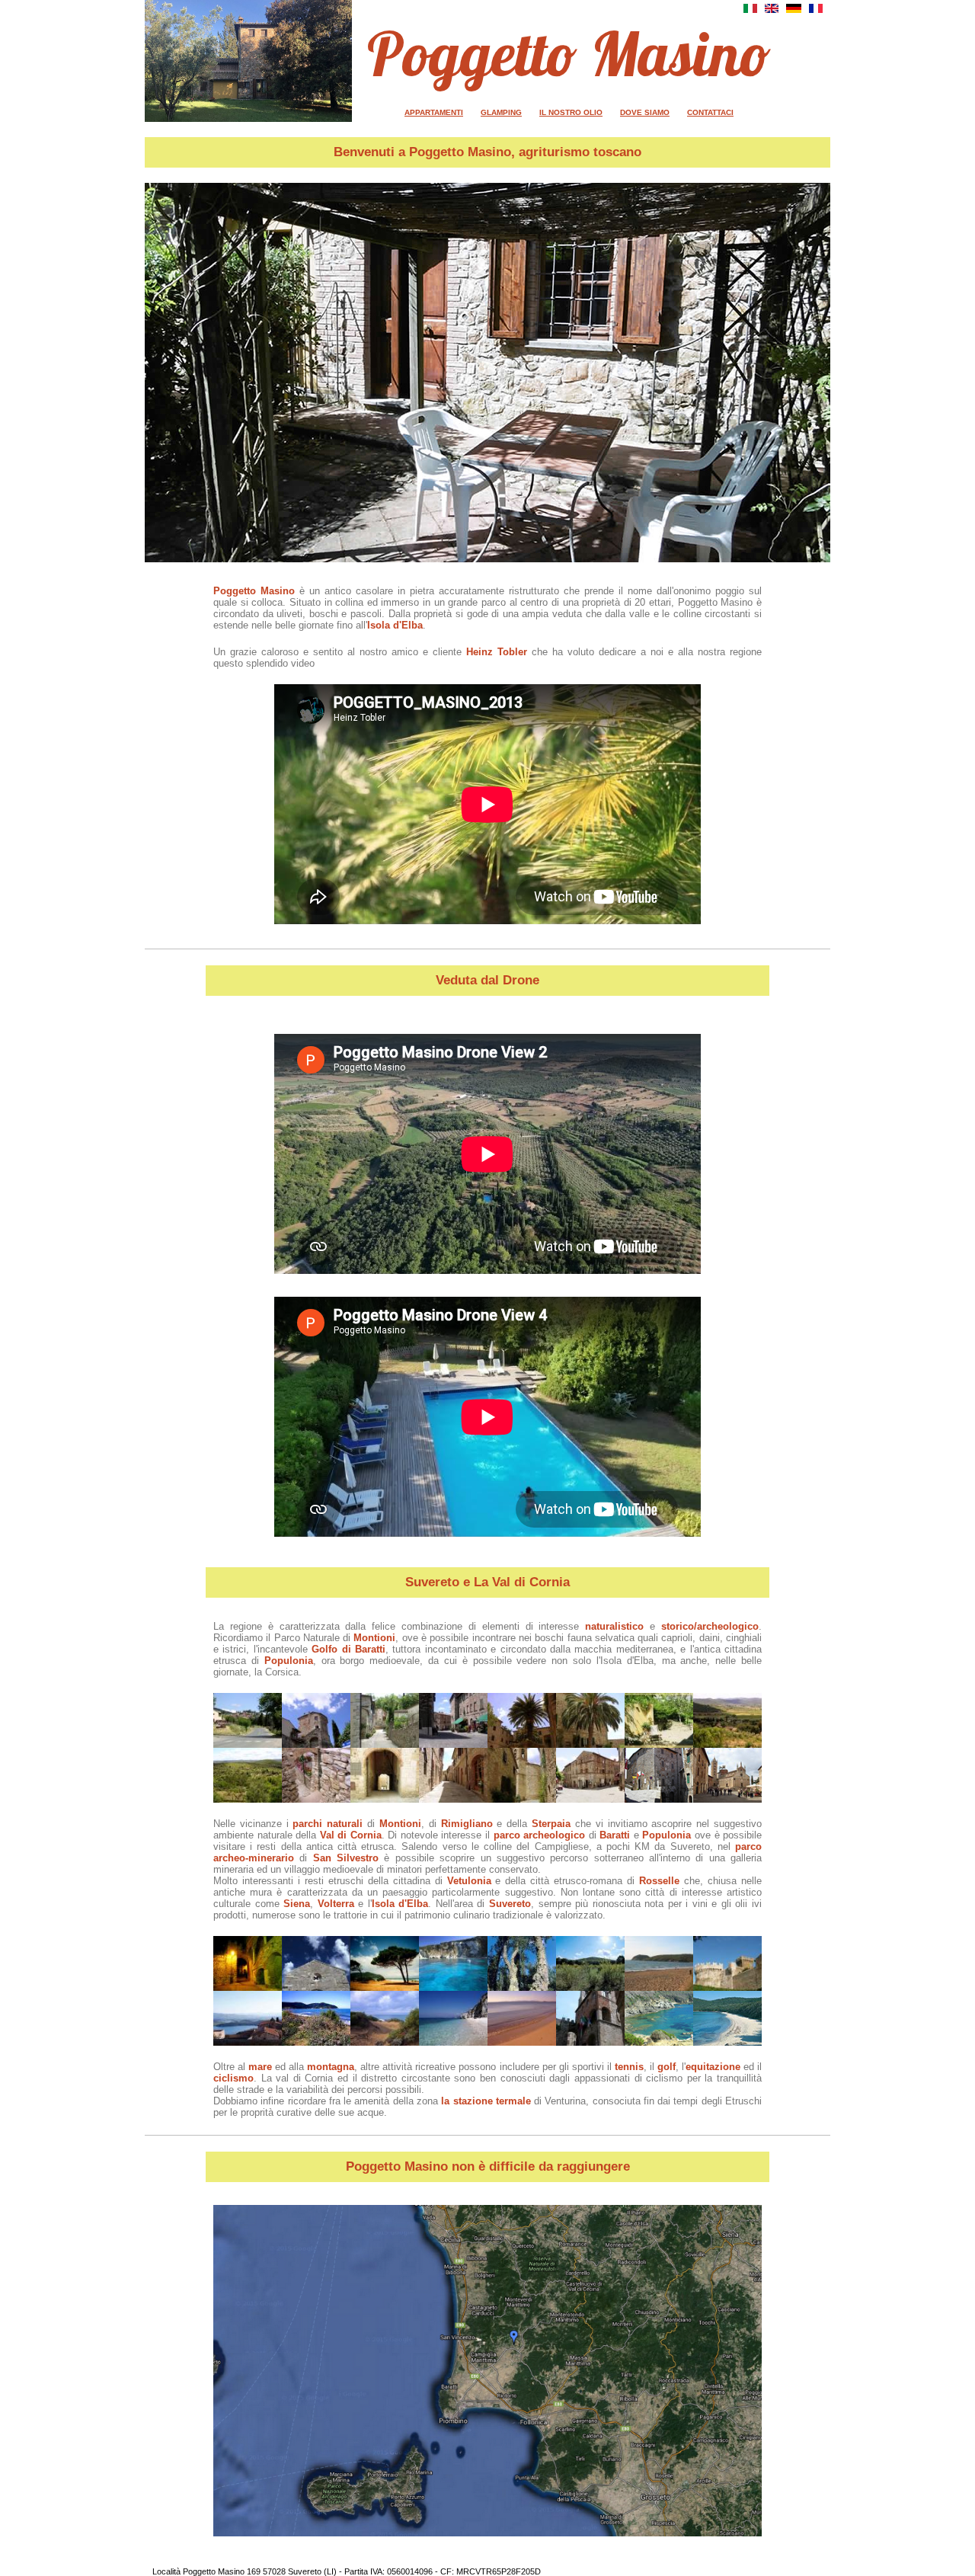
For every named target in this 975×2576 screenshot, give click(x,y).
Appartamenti (434, 112)
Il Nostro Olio (571, 112)
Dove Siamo (645, 112)
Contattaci (710, 112)
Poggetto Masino (569, 53)
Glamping (501, 112)
